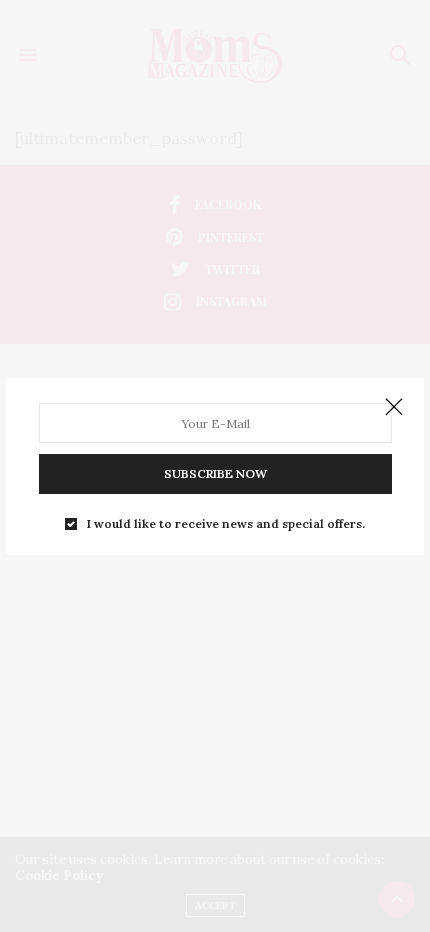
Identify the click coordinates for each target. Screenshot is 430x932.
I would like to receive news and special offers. (226, 524)
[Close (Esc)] (394, 408)
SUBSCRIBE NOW (215, 473)
